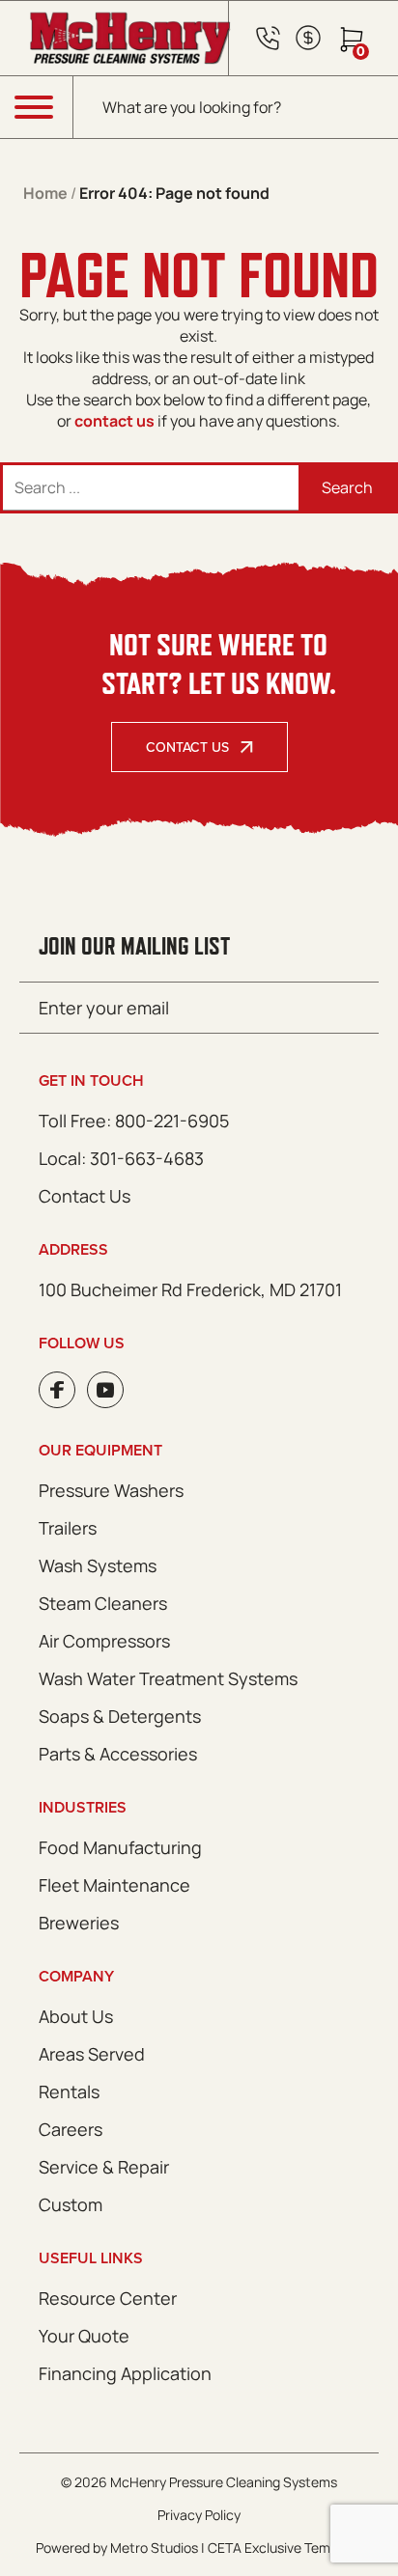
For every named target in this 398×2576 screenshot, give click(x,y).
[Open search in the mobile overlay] (236, 107)
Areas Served (92, 2054)
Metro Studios (154, 2548)
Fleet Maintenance (114, 1885)
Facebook (57, 1390)
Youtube (105, 1390)
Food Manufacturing (120, 1847)
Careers (71, 2129)
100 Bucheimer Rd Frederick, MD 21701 (190, 1289)
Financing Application (125, 2373)
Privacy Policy (199, 2515)
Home (45, 193)
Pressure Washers (111, 1490)
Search (347, 487)
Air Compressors (104, 1641)
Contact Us (187, 747)
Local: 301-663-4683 (121, 1158)
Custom (71, 2204)
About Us (76, 2016)
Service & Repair (104, 2167)
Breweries (79, 1923)
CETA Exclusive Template (285, 2548)
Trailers (68, 1528)
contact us (114, 421)
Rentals (69, 2091)
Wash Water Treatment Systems (168, 1678)
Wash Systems (98, 1565)
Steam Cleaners (103, 1603)
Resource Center (108, 2298)
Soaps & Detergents (120, 1716)
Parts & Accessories (118, 1754)
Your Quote (84, 2336)
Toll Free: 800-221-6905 (134, 1121)
